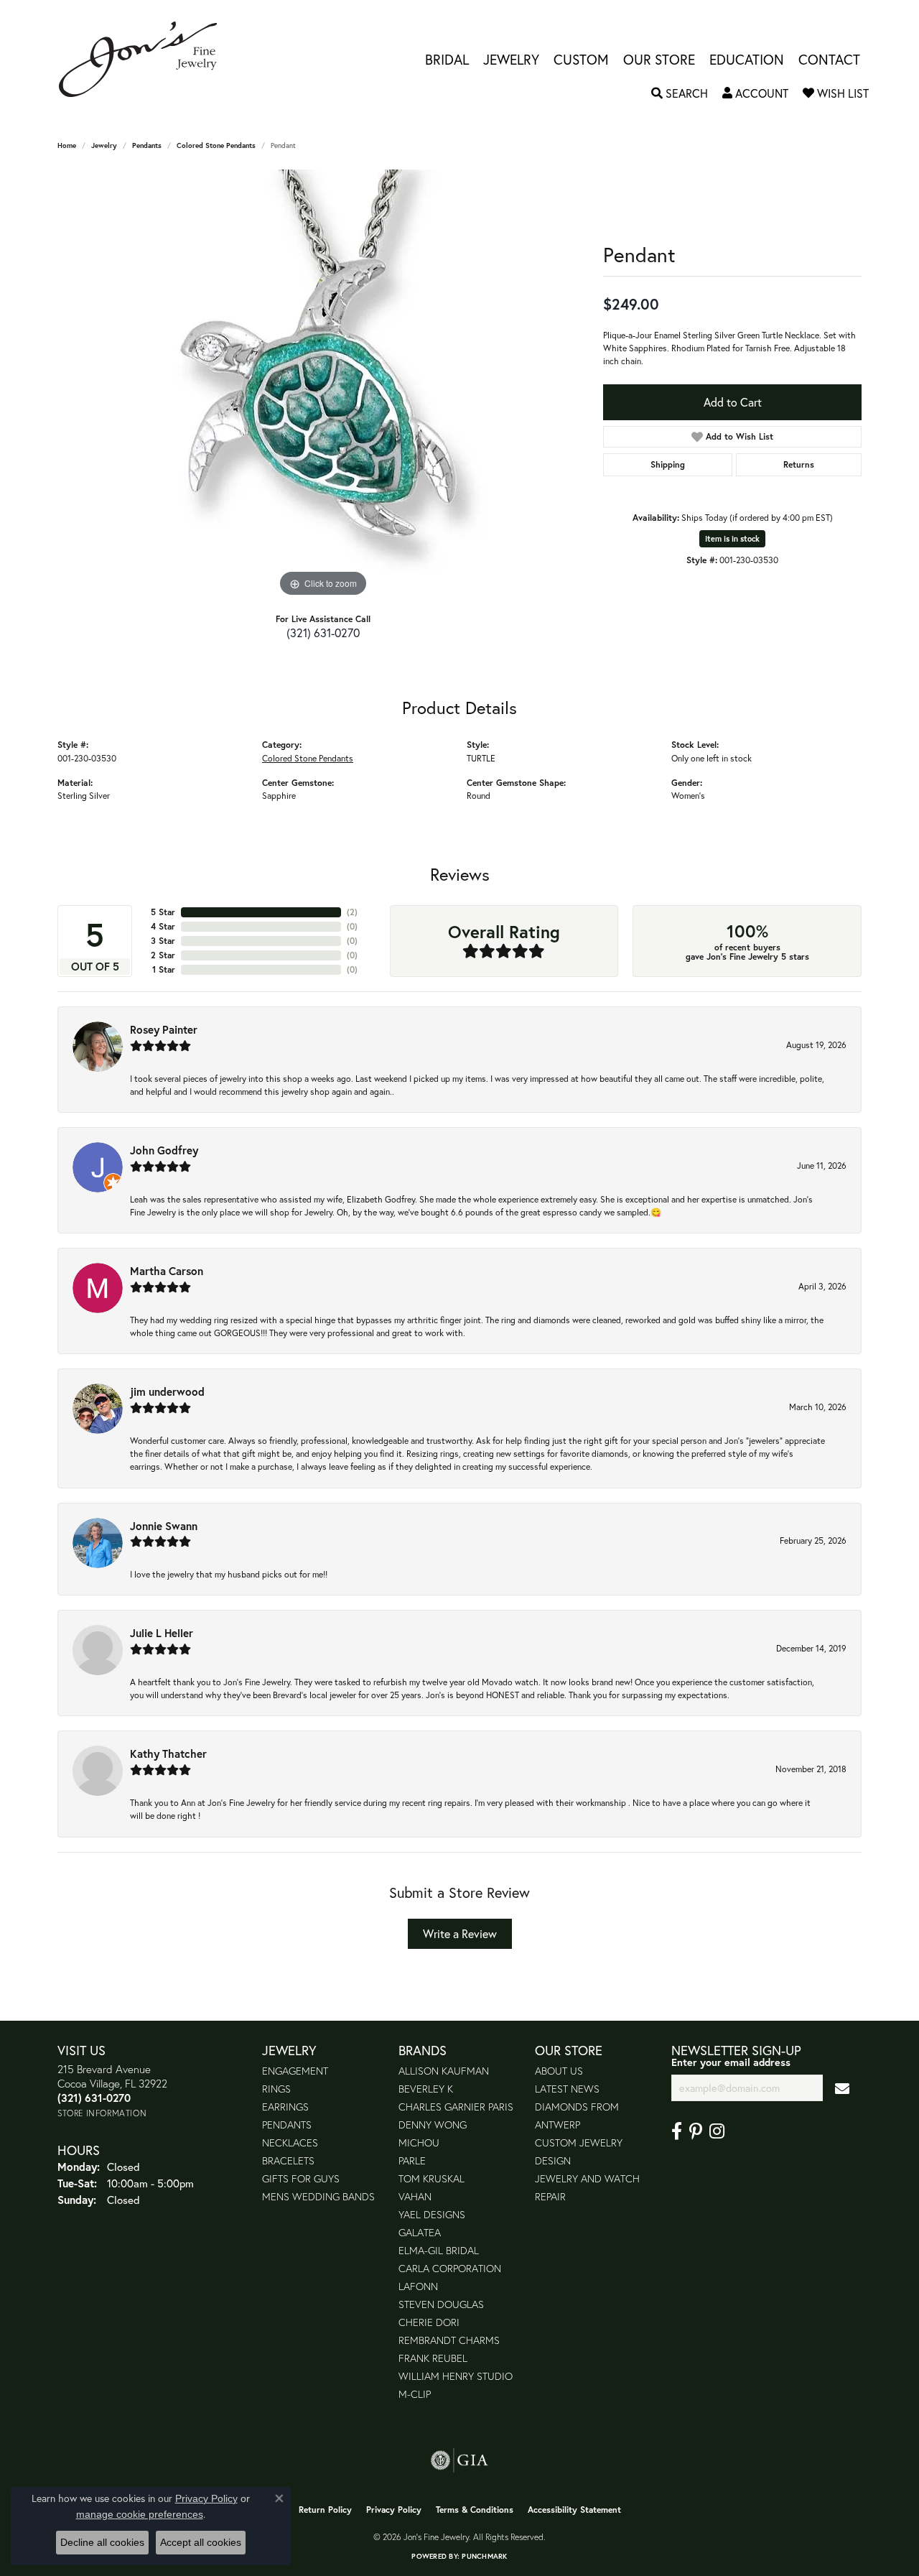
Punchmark (484, 2556)
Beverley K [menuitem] (426, 2089)
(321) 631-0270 (323, 633)
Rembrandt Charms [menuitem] (449, 2340)
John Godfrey (164, 1150)
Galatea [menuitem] (420, 2232)
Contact (829, 59)
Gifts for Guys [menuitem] (301, 2178)
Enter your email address (731, 2062)
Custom (581, 59)
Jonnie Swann (164, 1526)
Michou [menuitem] (419, 2142)
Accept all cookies (201, 2542)
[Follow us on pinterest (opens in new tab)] (696, 2131)
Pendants (147, 145)
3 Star (163, 941)
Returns (799, 464)
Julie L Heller (162, 1633)
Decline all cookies (102, 2542)
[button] (680, 93)
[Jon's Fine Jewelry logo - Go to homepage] (145, 59)
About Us (559, 2071)
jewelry (104, 145)
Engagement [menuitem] (295, 2071)
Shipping (668, 464)
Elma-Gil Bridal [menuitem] (439, 2250)
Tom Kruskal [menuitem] (431, 2178)
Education (747, 59)
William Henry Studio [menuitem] (456, 2376)
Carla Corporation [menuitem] (450, 2268)
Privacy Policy (394, 2510)
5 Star (163, 912)
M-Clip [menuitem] (415, 2394)
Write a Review (460, 1933)
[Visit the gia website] (459, 2460)
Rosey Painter (164, 1029)
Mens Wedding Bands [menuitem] (318, 2196)
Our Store (659, 59)
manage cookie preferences (140, 2514)
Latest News (567, 2089)
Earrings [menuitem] (285, 2107)
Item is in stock (732, 539)
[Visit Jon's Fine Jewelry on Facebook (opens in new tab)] (677, 2131)
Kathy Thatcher (168, 1753)
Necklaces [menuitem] (290, 2142)
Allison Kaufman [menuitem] (444, 2071)
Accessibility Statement (574, 2510)
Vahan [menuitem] (415, 2196)
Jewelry (511, 59)
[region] (323, 385)
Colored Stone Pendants (216, 145)
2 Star (163, 955)
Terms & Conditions (475, 2510)
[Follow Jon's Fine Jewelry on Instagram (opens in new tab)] (717, 2131)
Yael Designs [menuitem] (432, 2214)
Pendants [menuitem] (287, 2125)
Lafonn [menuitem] (418, 2286)
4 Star (163, 926)
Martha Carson (167, 1271)
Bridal (447, 59)
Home (67, 145)
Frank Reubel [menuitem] (433, 2358)
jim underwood (167, 1391)
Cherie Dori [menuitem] (429, 2322)
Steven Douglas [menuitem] (441, 2304)
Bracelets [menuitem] (288, 2160)
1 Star (164, 969)
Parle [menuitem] (412, 2160)
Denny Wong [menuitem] (433, 2125)
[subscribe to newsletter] (842, 2088)
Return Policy (325, 2510)
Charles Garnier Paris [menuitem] (456, 2107)
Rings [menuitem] (276, 2089)
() (352, 912)
